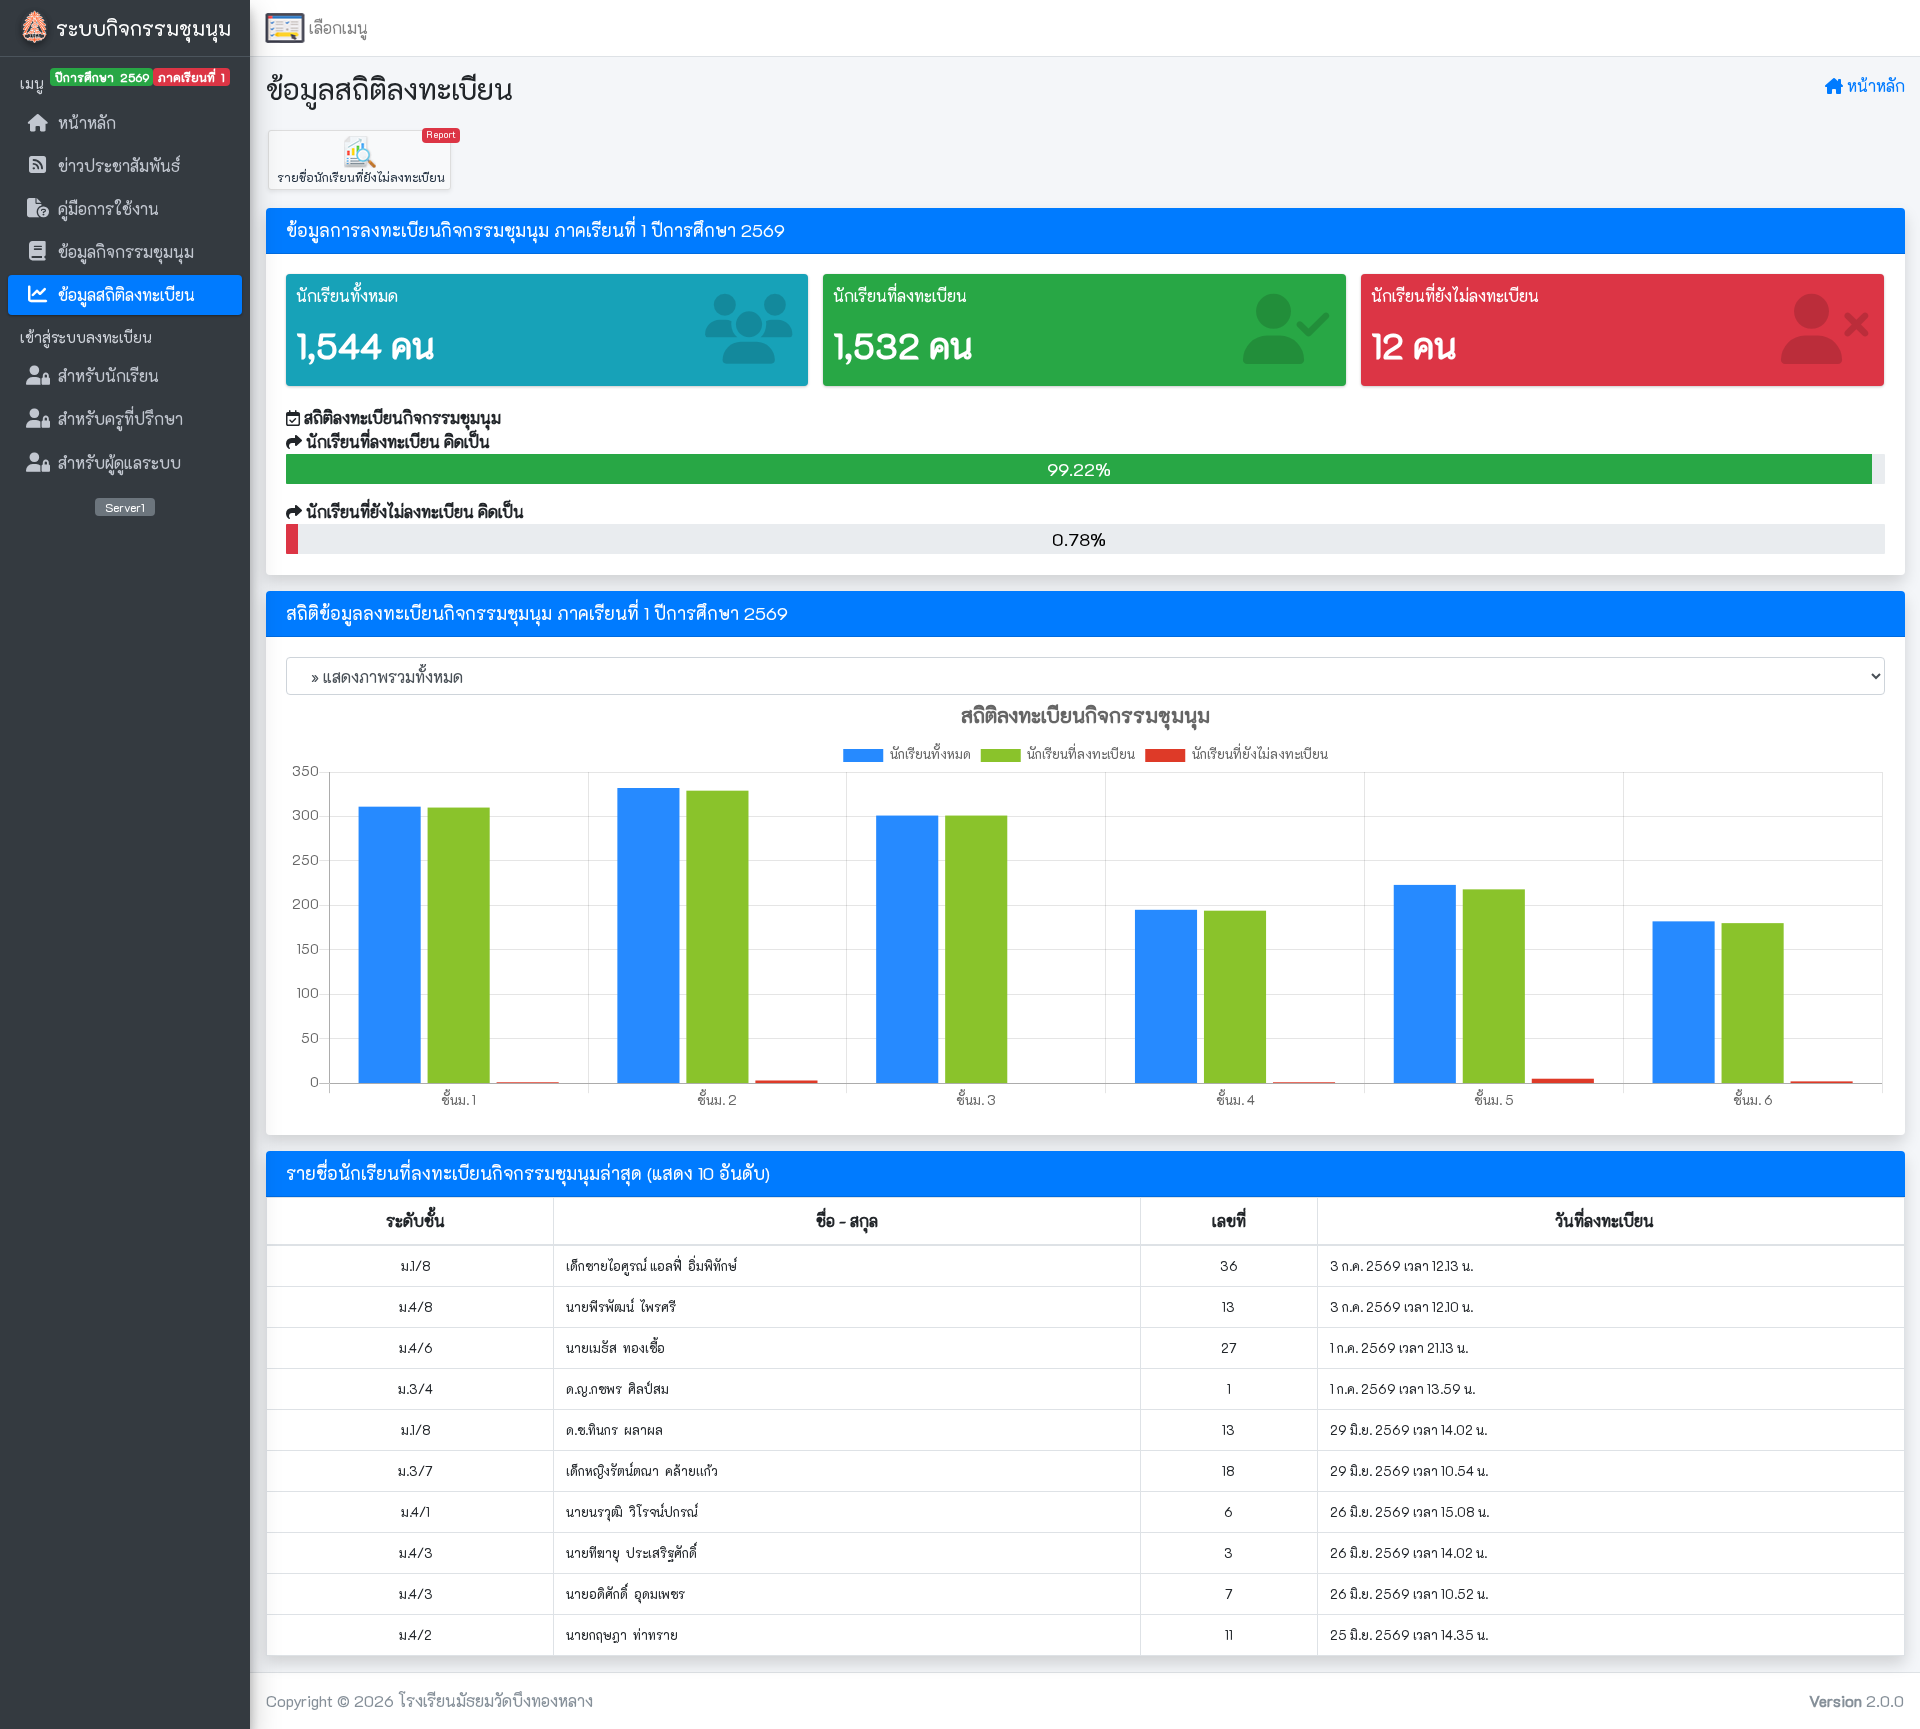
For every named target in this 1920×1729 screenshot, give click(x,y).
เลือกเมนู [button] (338, 27)
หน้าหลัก (1874, 85)
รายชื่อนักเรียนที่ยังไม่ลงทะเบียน (362, 157)
